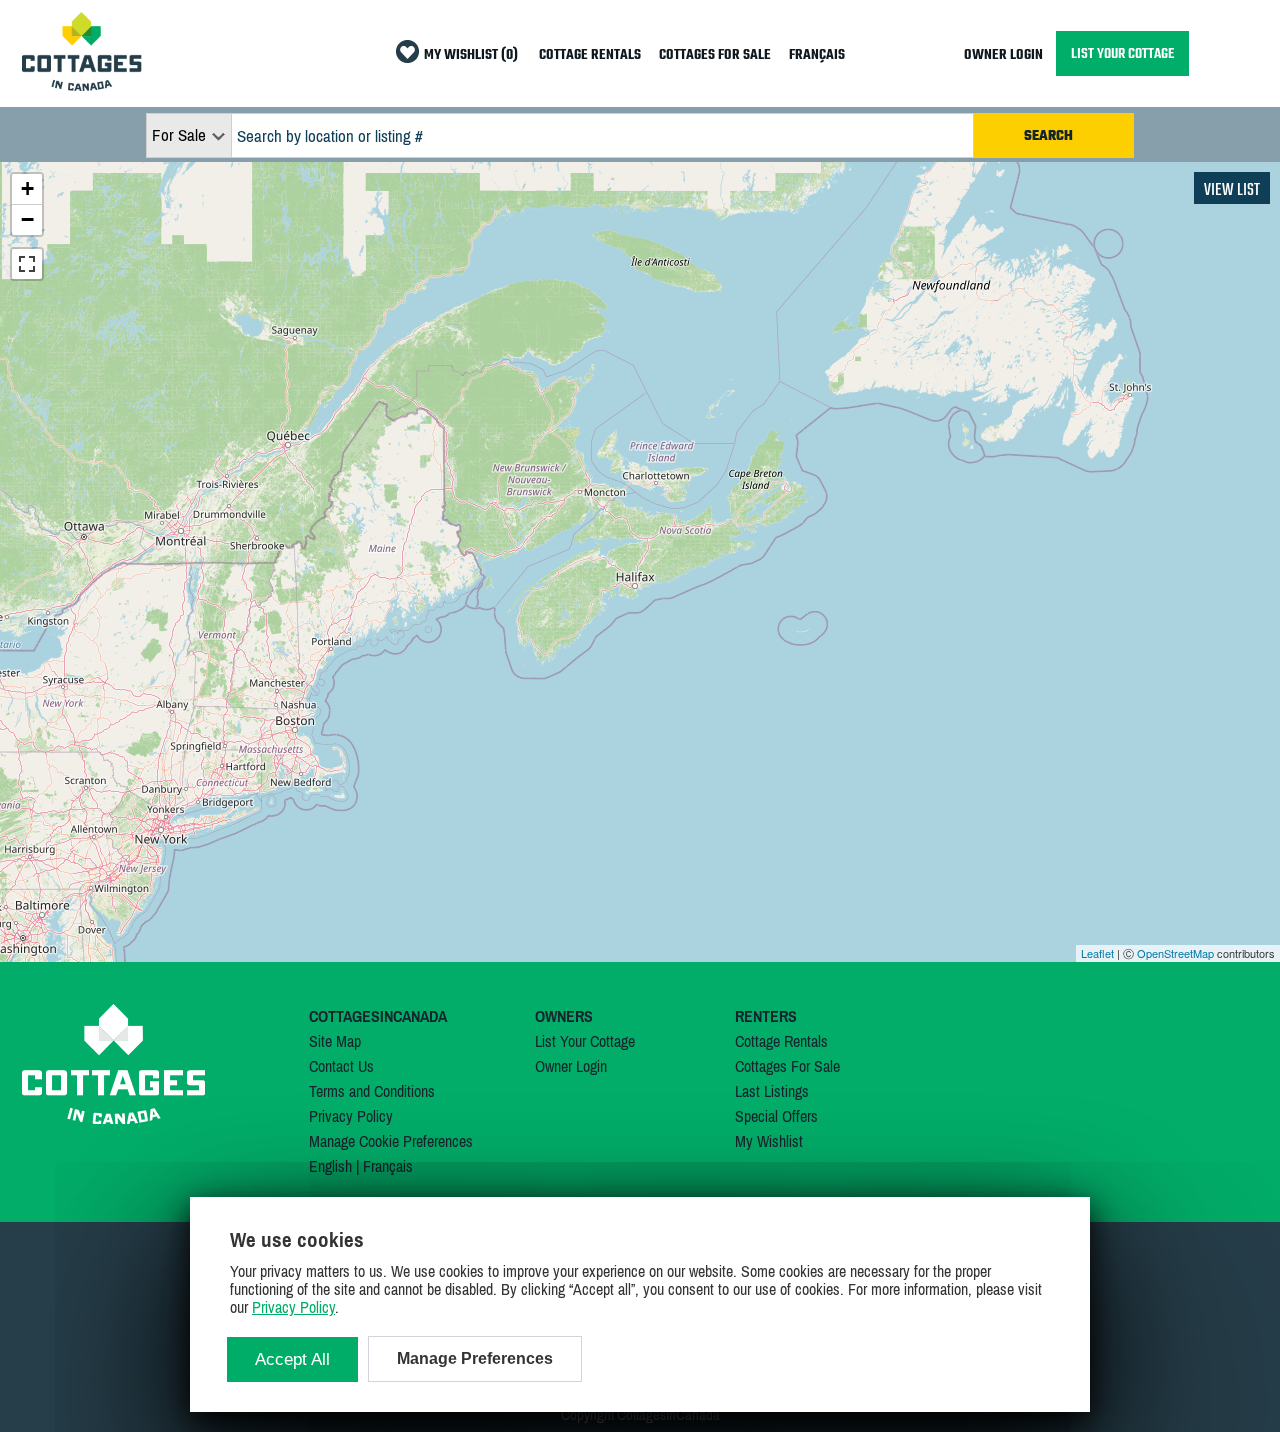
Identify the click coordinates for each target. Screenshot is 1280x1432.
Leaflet (1097, 953)
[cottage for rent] (82, 85)
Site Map (335, 1041)
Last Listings (772, 1091)
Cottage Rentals (781, 1041)
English (330, 1166)
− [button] (27, 219)
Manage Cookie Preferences (391, 1141)
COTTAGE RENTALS (590, 55)
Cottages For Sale (787, 1066)
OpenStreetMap (1175, 953)
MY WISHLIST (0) (471, 55)
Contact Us (341, 1066)
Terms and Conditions (372, 1091)
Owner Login (571, 1066)
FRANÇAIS (817, 55)
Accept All (292, 1359)
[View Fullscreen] (27, 264)
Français (388, 1166)
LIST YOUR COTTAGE (1122, 53)
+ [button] (27, 188)
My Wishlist (769, 1141)
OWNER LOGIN (1003, 55)
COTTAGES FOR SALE (715, 55)
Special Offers (776, 1116)
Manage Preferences (475, 1358)
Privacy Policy (351, 1116)
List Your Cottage (585, 1041)
